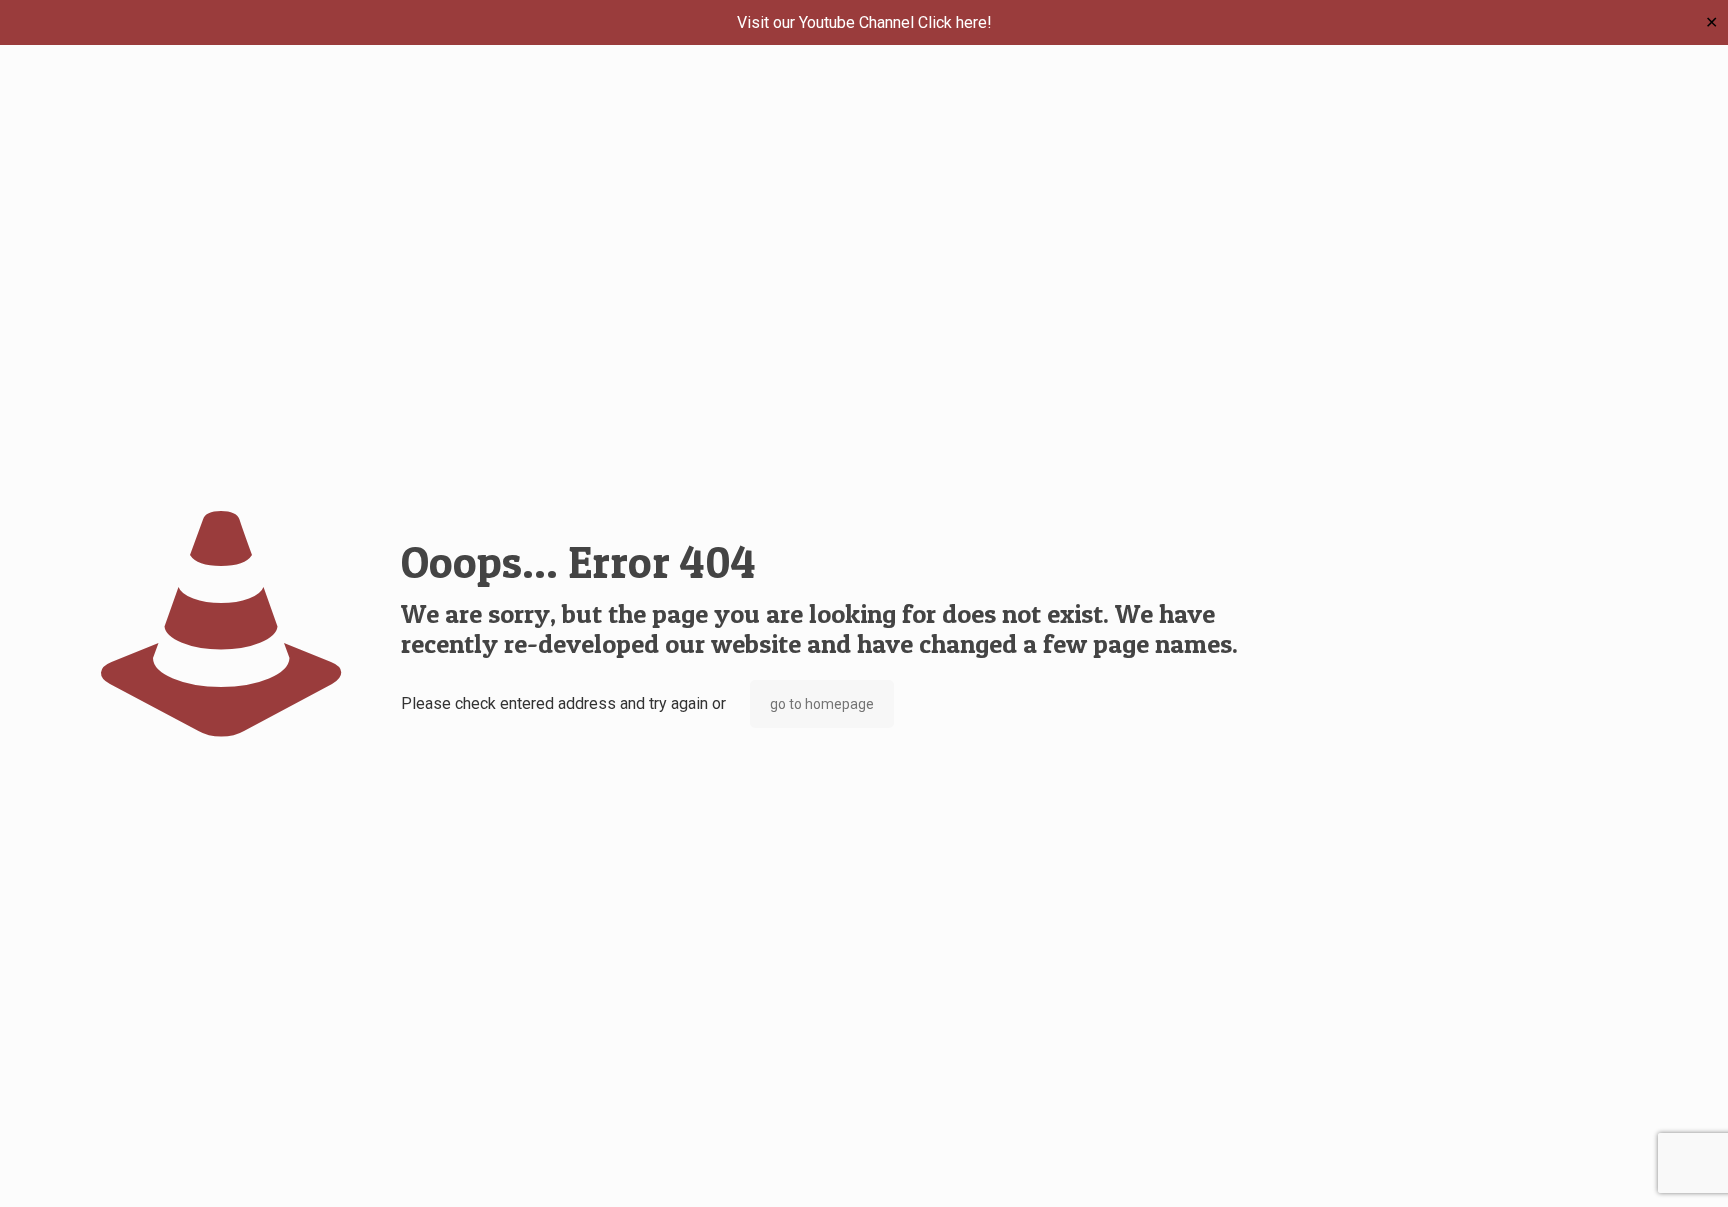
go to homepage (822, 704)
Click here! (955, 22)
